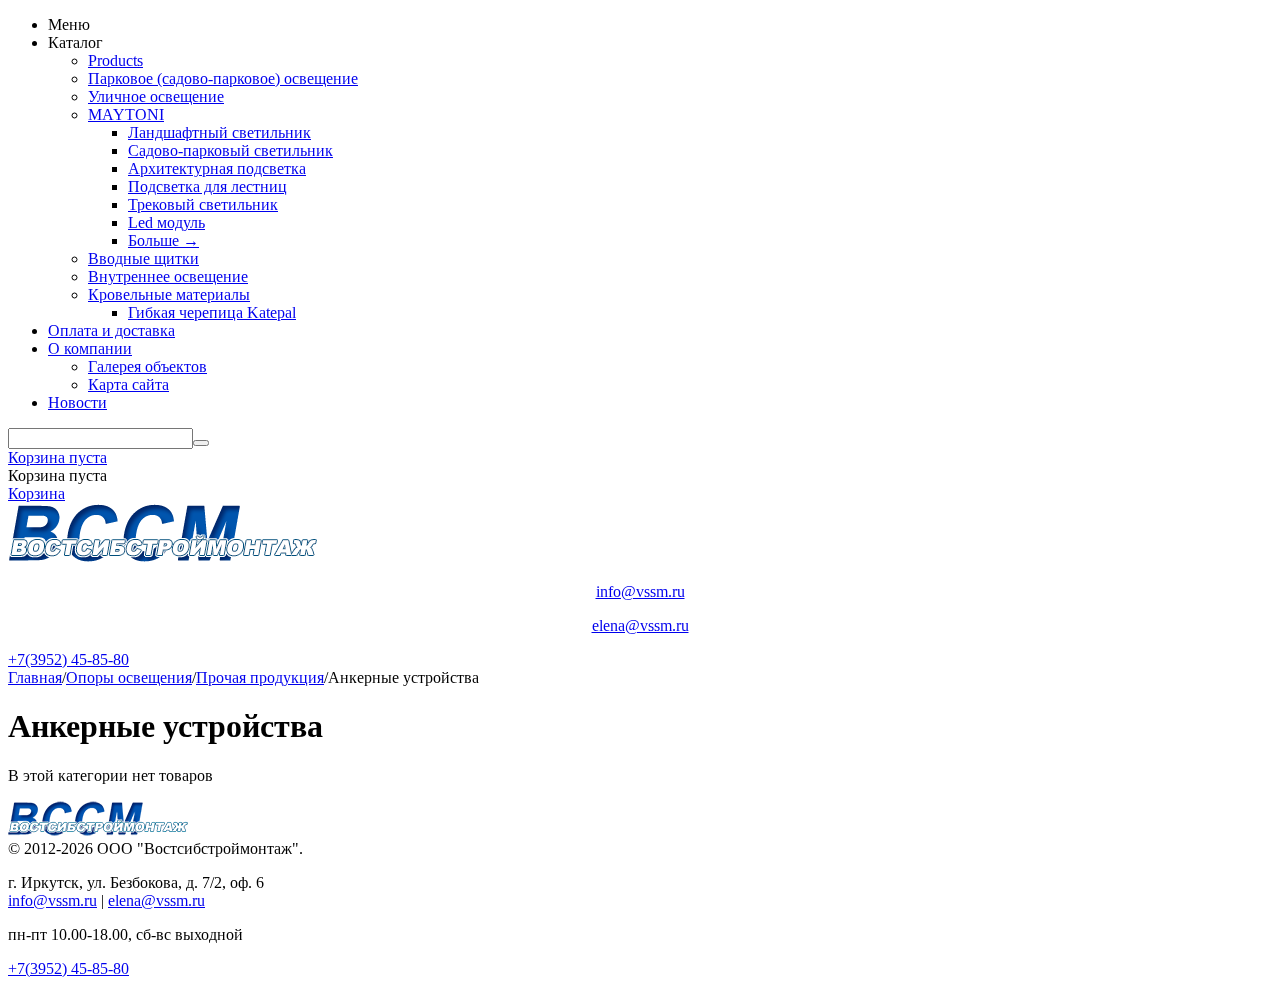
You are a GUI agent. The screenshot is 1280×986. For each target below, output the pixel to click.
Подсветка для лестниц (207, 186)
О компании (90, 348)
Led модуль (166, 222)
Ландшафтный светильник (219, 132)
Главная (35, 677)
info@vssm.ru (640, 591)
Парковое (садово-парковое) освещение (223, 78)
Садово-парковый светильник (230, 150)
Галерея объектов (147, 366)
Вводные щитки (143, 258)
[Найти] (201, 443)
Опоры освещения (129, 677)
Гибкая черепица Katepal (212, 312)
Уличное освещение (156, 96)
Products (115, 60)
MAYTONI (126, 114)
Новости (77, 402)
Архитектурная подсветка (217, 168)
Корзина (36, 493)
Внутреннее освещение (168, 276)
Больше (163, 240)
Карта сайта (128, 384)
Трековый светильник (203, 204)
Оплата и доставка (111, 330)
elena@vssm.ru (640, 625)
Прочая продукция (260, 677)
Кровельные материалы (169, 294)
